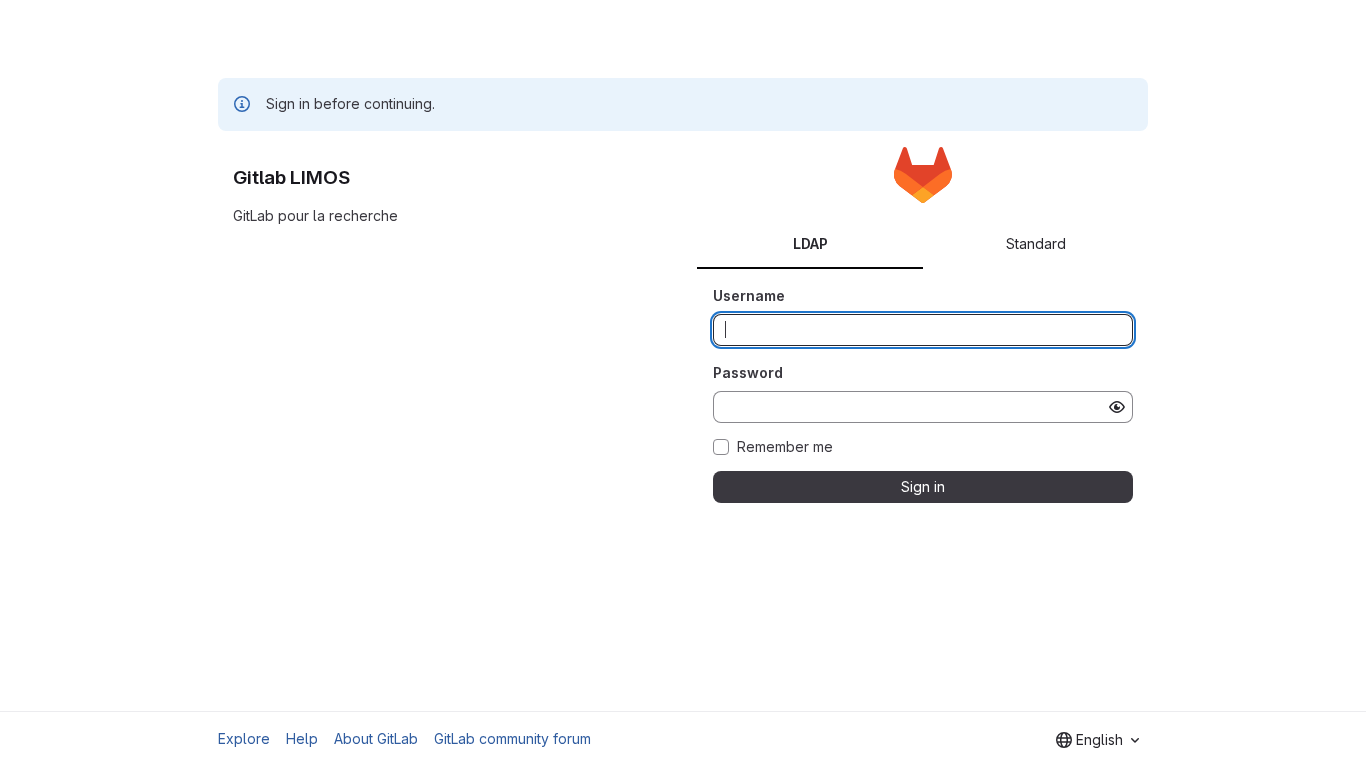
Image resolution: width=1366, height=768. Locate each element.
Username (749, 295)
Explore (244, 738)
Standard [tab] (1036, 243)
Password (748, 372)
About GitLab (376, 738)
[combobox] (1097, 740)
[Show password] (1117, 407)
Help (302, 738)
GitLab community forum (512, 738)
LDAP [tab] (810, 243)
